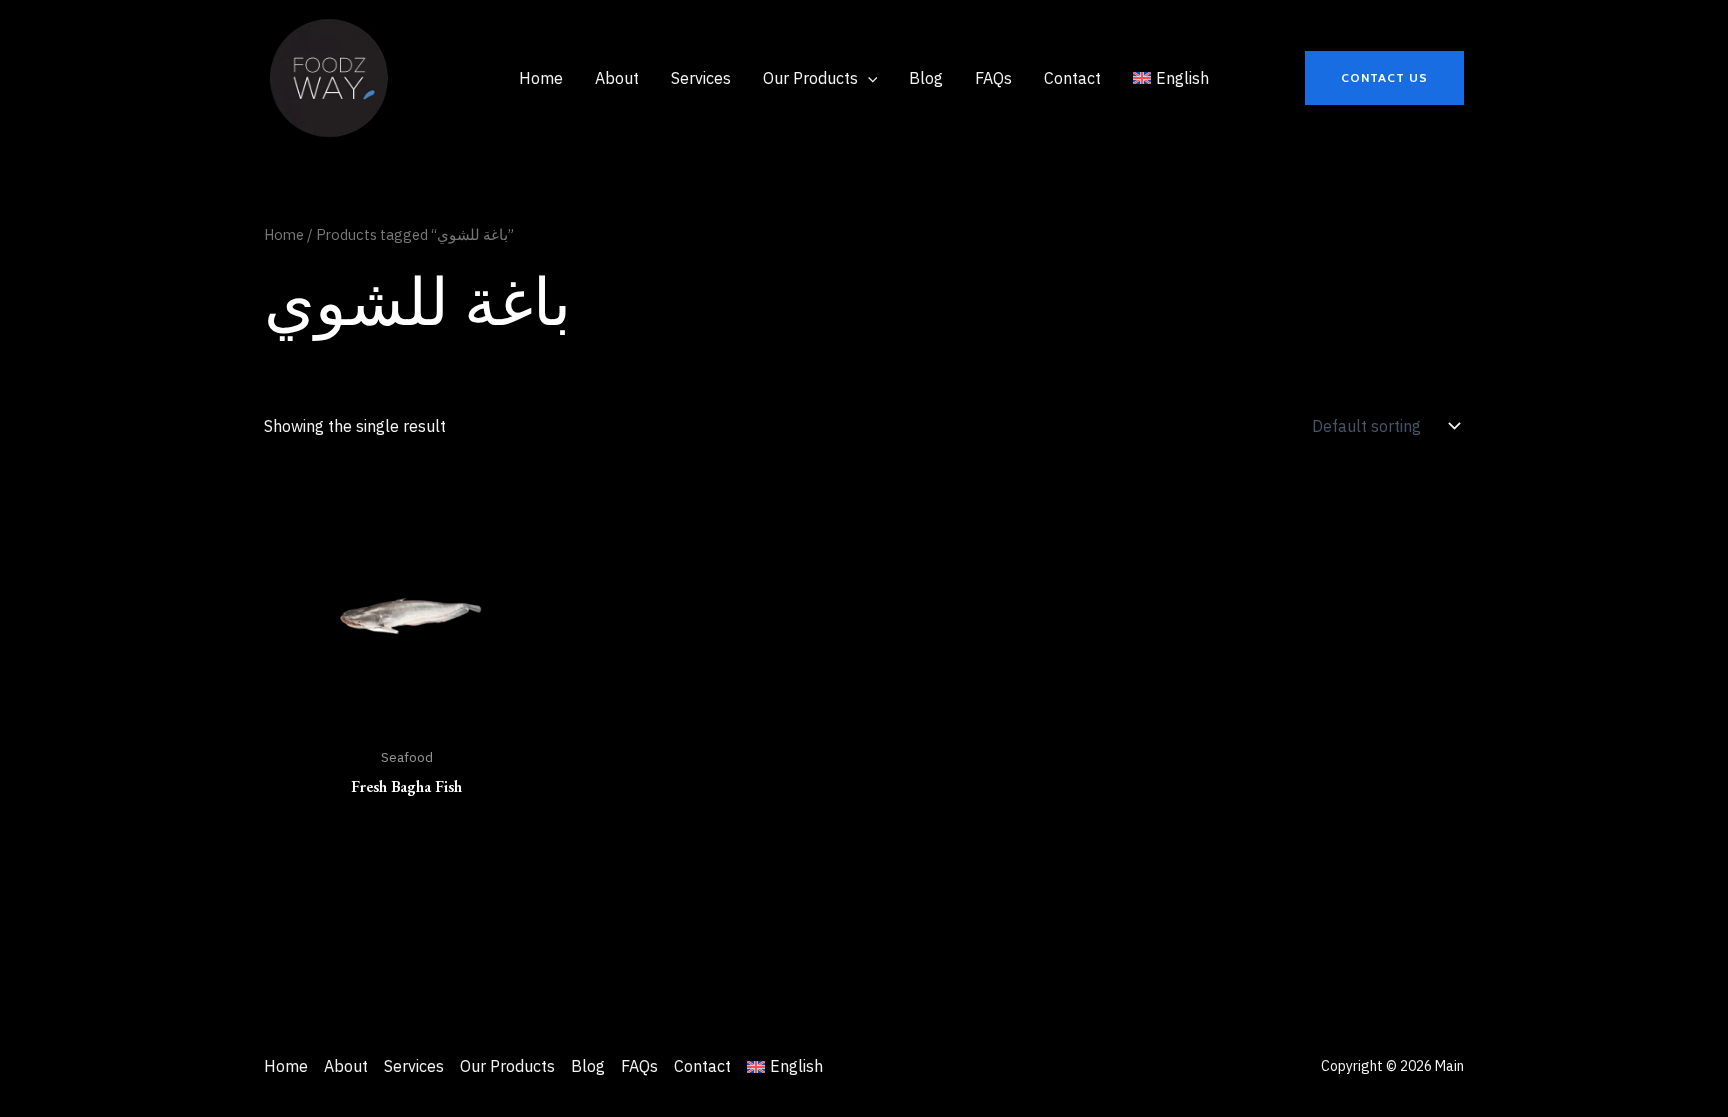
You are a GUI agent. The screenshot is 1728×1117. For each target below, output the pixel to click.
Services (414, 1066)
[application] (868, 78)
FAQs (639, 1066)
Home (284, 234)
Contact (702, 1066)
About (346, 1066)
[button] (1384, 78)
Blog (588, 1066)
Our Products (507, 1066)
